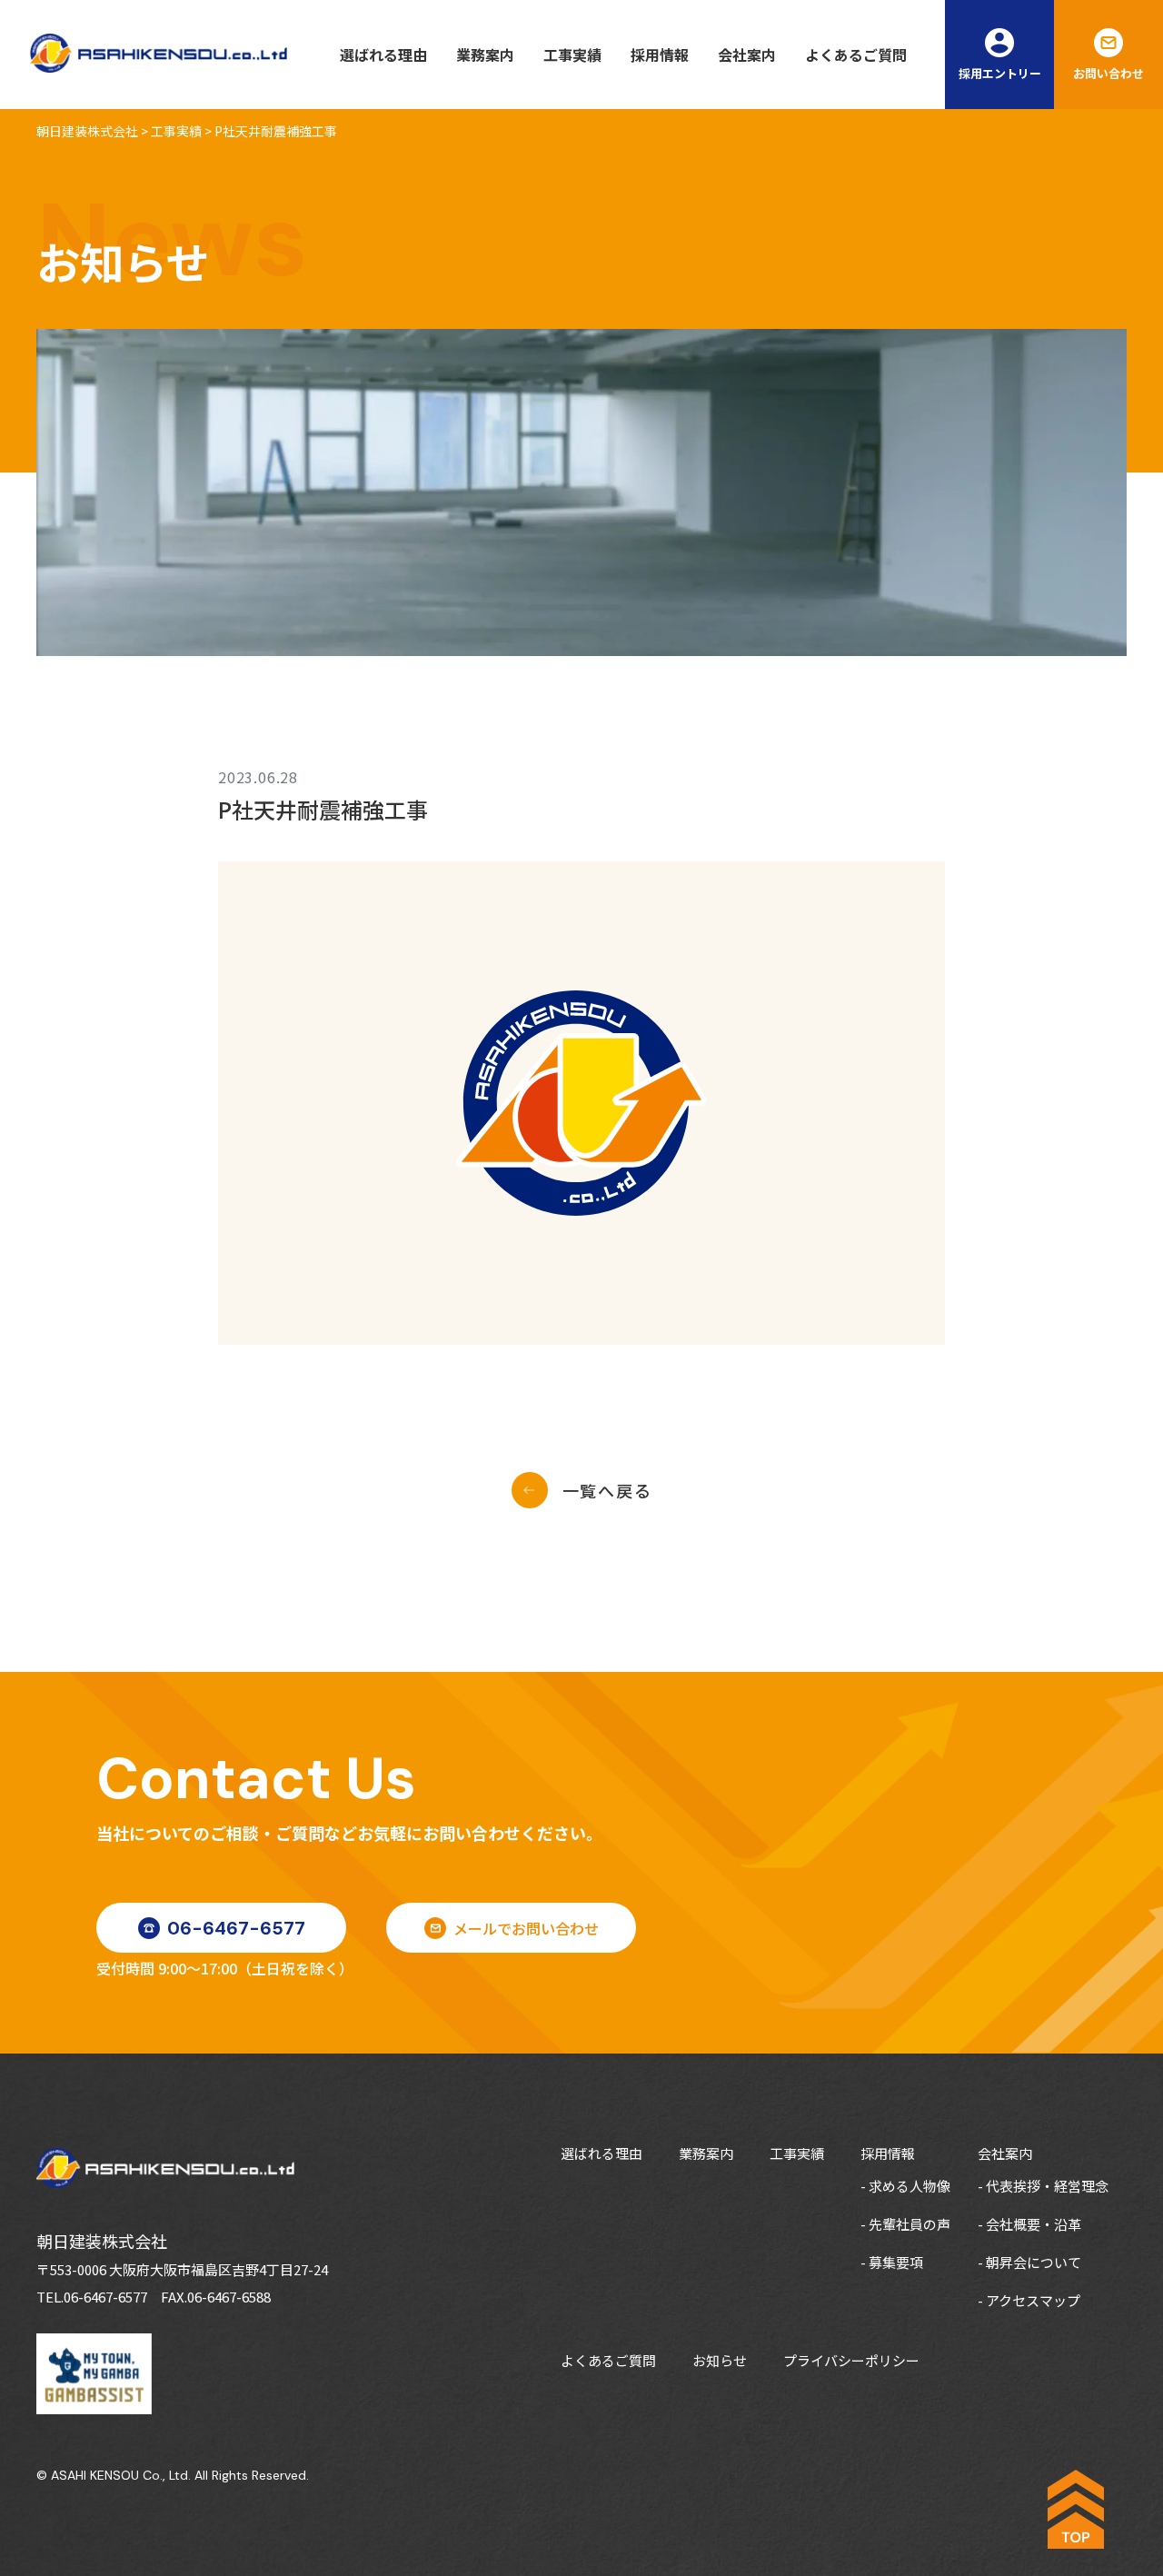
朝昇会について (1034, 2262)
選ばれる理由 (383, 55)
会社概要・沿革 (1034, 2224)
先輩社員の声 (910, 2224)
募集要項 (896, 2262)
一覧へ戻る (607, 1490)
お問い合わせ (1108, 73)
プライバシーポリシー (851, 2360)
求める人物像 (910, 2186)
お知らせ (720, 2360)
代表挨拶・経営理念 (1047, 2186)
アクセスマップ (1033, 2300)
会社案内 (747, 55)
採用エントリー (1000, 73)
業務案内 (485, 55)
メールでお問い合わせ (526, 1928)
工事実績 (572, 55)
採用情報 (660, 55)
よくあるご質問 (856, 55)
